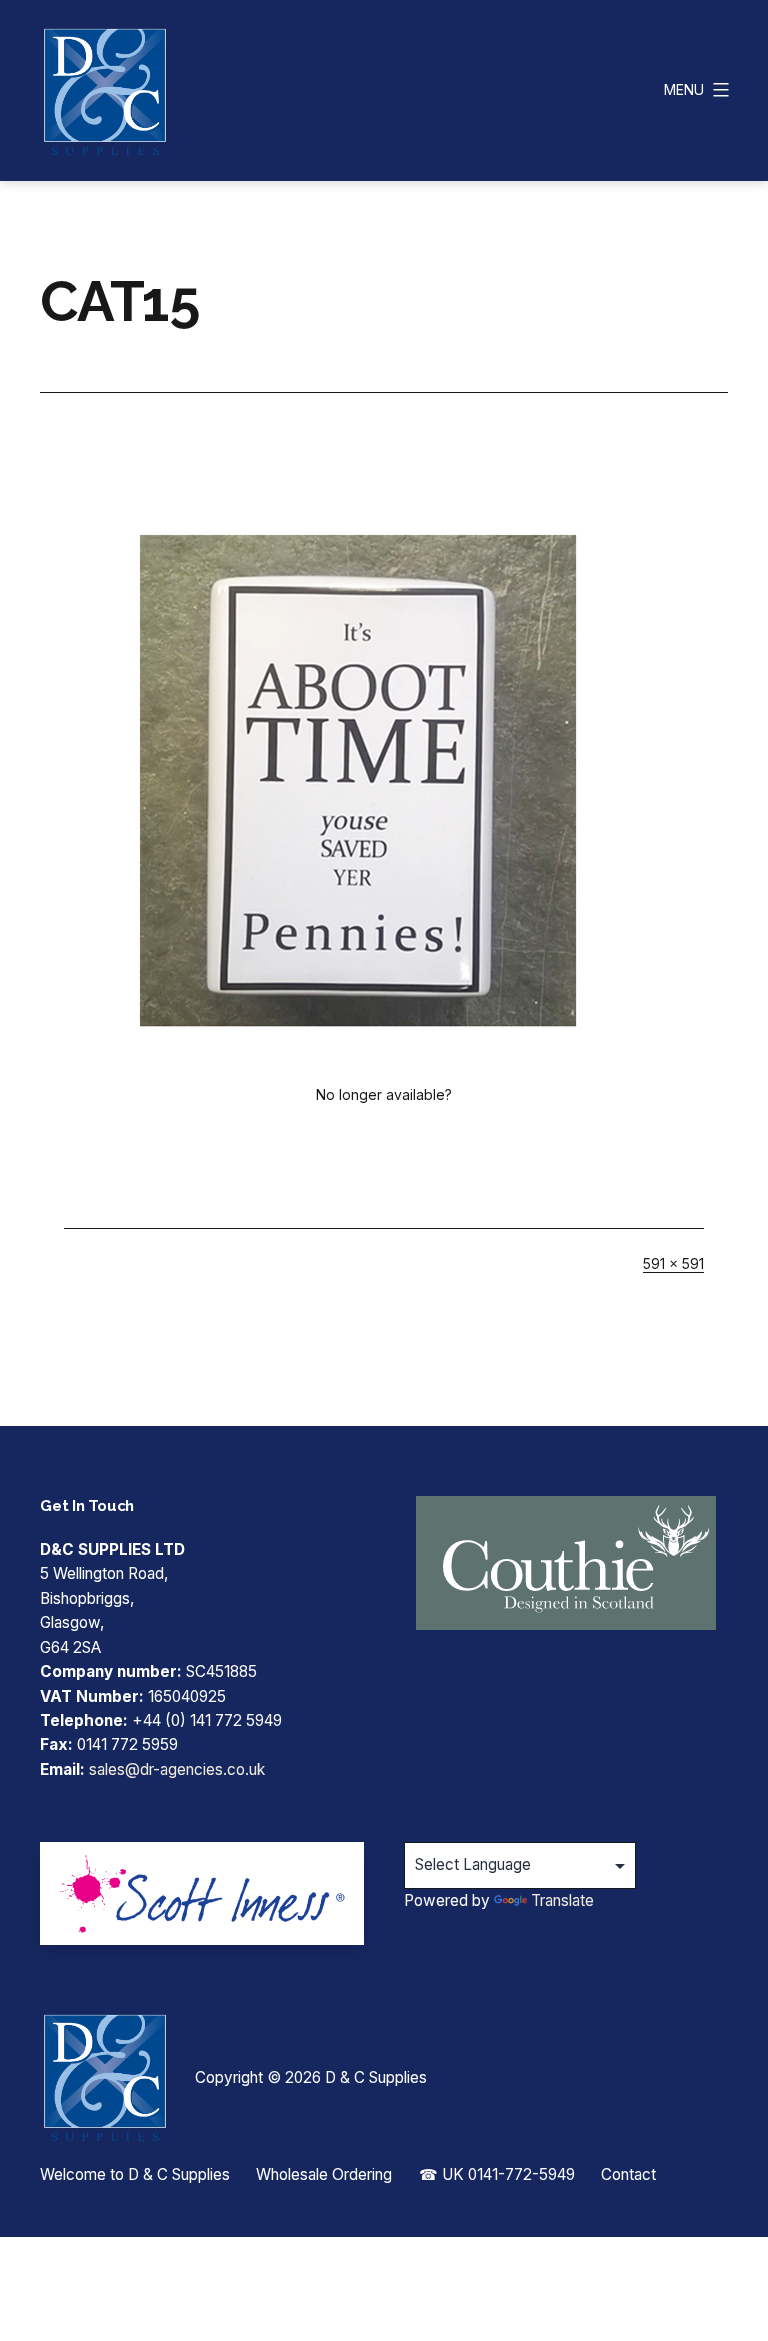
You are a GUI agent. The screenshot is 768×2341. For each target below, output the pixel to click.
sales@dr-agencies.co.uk (177, 1769)
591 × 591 (673, 1263)
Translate (562, 1900)
